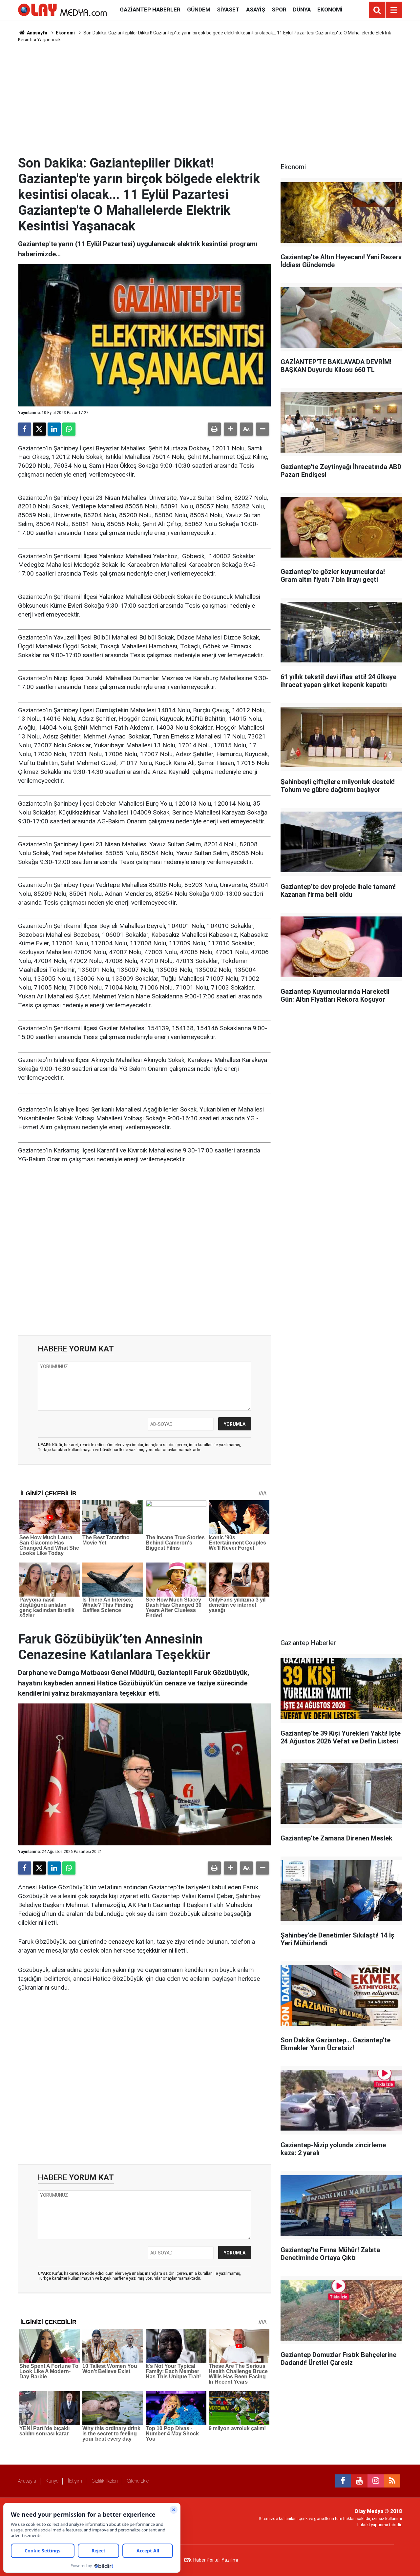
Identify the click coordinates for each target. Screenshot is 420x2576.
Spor (279, 10)
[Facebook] (25, 429)
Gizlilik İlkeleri (105, 2481)
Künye (52, 2481)
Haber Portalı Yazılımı (216, 2560)
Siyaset (228, 10)
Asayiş (256, 10)
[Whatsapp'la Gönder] (69, 429)
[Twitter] (39, 429)
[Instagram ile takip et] (376, 2481)
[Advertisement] (210, 99)
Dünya (302, 10)
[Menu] (394, 10)
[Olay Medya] (62, 9)
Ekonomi (330, 10)
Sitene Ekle (138, 2481)
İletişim (75, 2481)
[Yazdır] (214, 429)
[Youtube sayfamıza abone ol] (359, 2481)
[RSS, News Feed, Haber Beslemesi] (392, 2481)
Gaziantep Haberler (150, 10)
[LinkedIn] (54, 429)
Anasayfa (37, 33)
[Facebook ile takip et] (343, 2481)
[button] (230, 429)
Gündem (199, 10)
